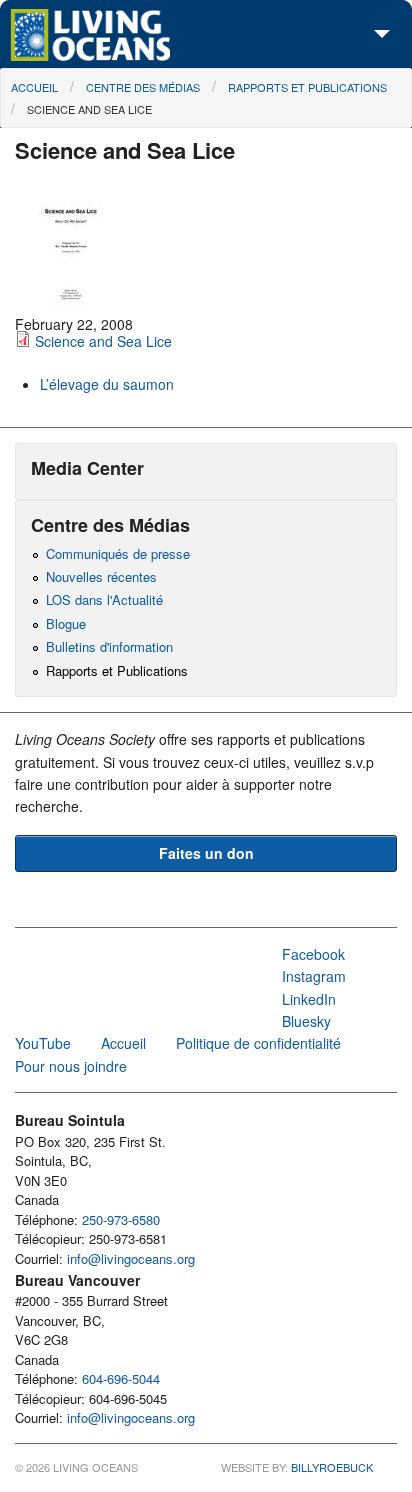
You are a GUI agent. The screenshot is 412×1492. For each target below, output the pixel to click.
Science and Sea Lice (89, 109)
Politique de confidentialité (258, 1043)
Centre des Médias (143, 87)
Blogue (66, 623)
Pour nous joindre (71, 1066)
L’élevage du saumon (107, 384)
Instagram (314, 976)
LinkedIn (309, 999)
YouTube (43, 1043)
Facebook (313, 954)
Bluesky (306, 1021)
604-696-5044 (121, 1378)
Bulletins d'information (109, 646)
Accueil (34, 87)
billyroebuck (332, 1467)
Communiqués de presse (118, 553)
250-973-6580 (121, 1219)
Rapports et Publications (307, 87)
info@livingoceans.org (131, 1258)
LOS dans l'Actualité (104, 599)
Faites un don (206, 853)
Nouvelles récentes (101, 576)
